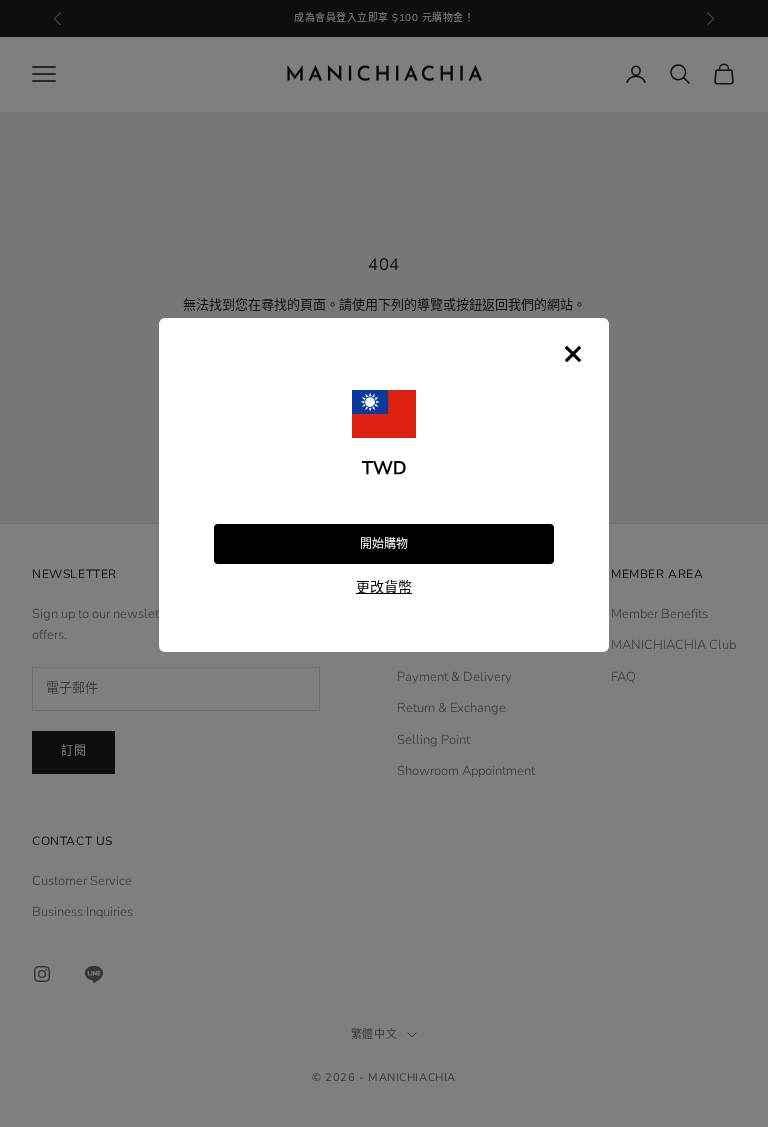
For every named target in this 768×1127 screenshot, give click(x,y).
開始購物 (384, 544)
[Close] (573, 354)
